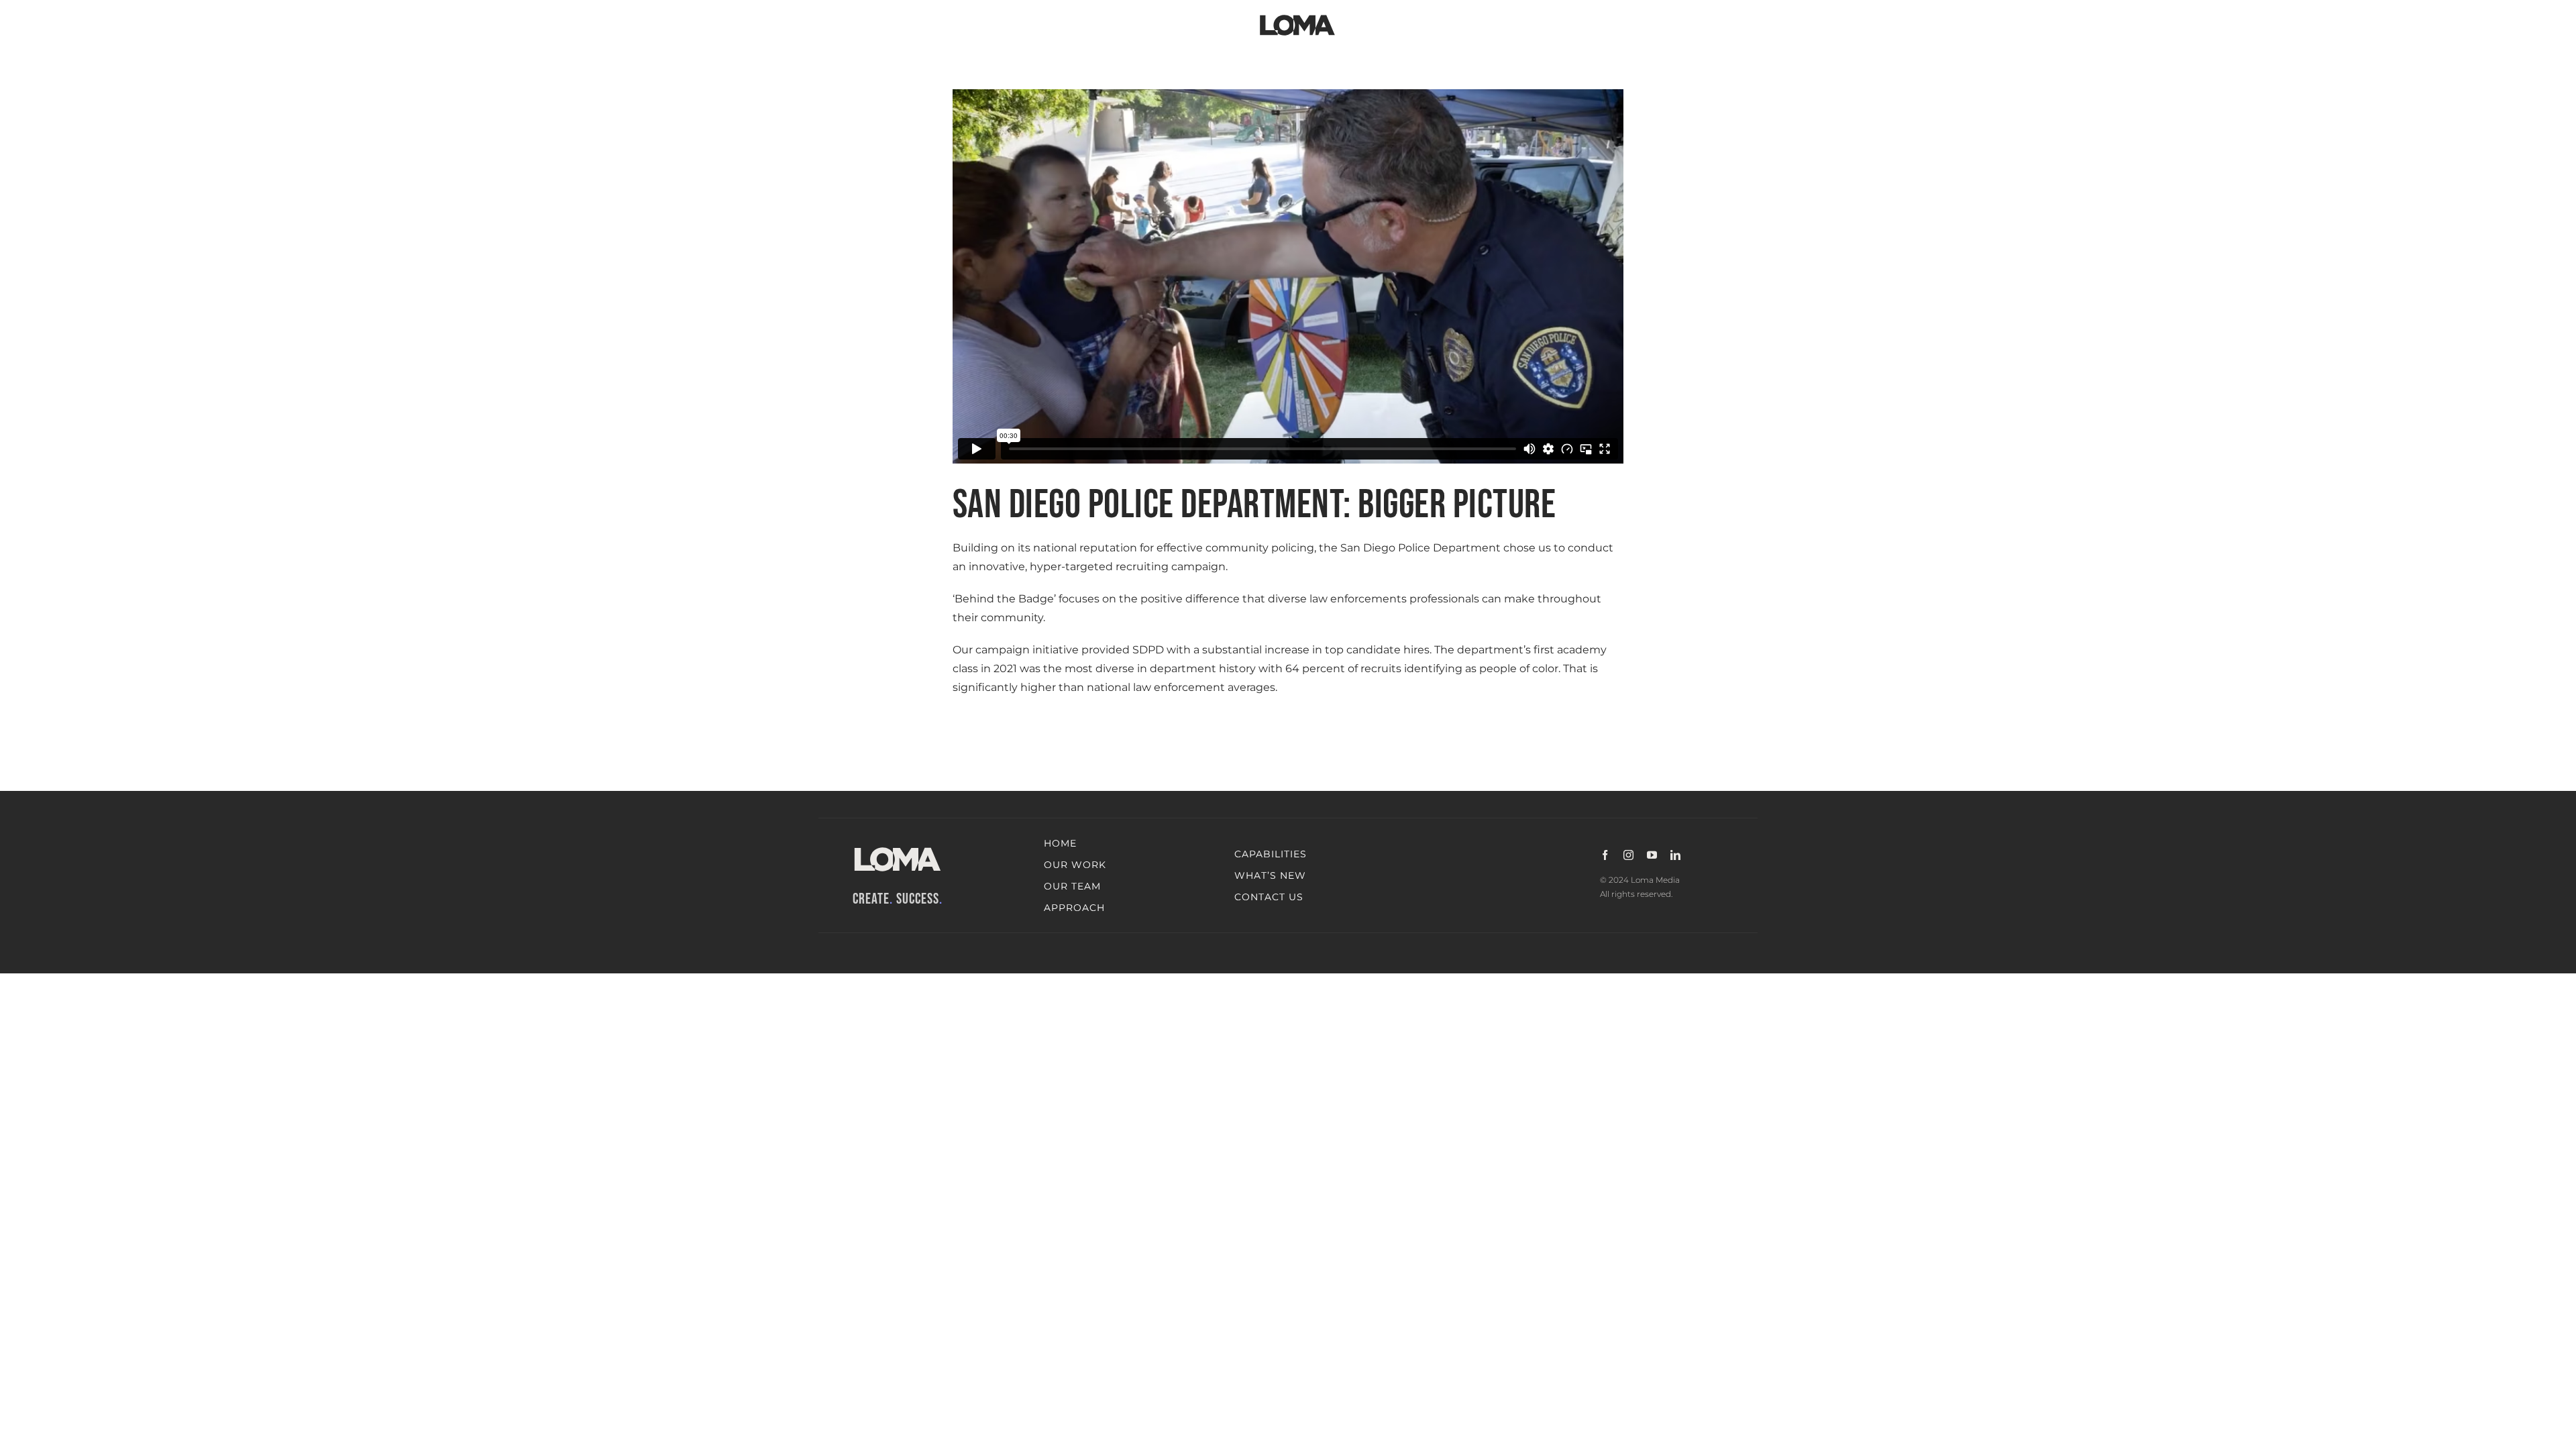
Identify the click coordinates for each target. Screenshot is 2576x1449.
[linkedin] (1675, 855)
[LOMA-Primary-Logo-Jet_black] (1297, 15)
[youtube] (1652, 855)
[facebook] (1605, 855)
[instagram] (1628, 855)
